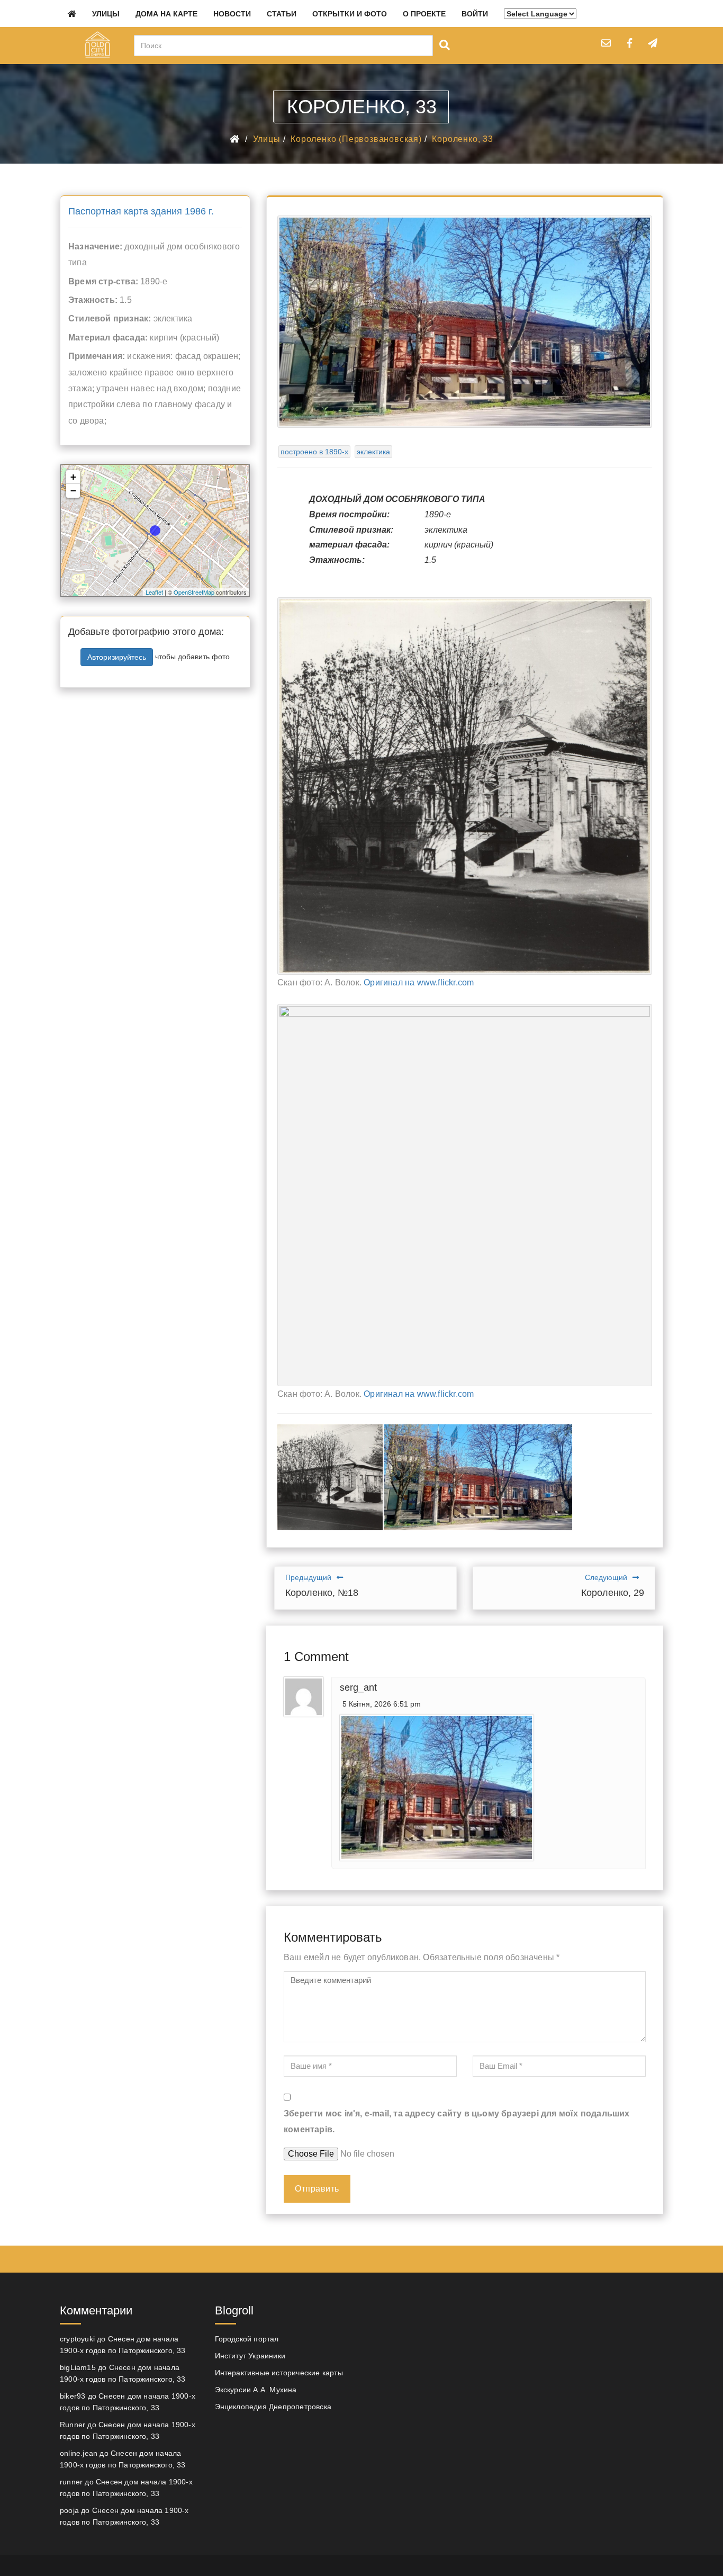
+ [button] (73, 477)
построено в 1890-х (314, 452)
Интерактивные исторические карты (279, 2373)
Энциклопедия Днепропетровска (273, 2407)
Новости (232, 14)
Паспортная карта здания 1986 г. (141, 211)
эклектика (373, 452)
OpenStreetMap (194, 592)
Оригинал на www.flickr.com (419, 982)
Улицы (106, 14)
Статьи (282, 14)
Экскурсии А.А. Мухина (256, 2390)
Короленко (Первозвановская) (356, 139)
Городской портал (247, 2339)
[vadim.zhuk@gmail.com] (606, 43)
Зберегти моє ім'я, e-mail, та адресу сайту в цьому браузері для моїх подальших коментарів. (457, 2121)
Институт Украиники (250, 2356)
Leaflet (154, 592)
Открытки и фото (350, 14)
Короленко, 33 (462, 139)
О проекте (424, 14)
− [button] (73, 491)
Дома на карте (166, 14)
